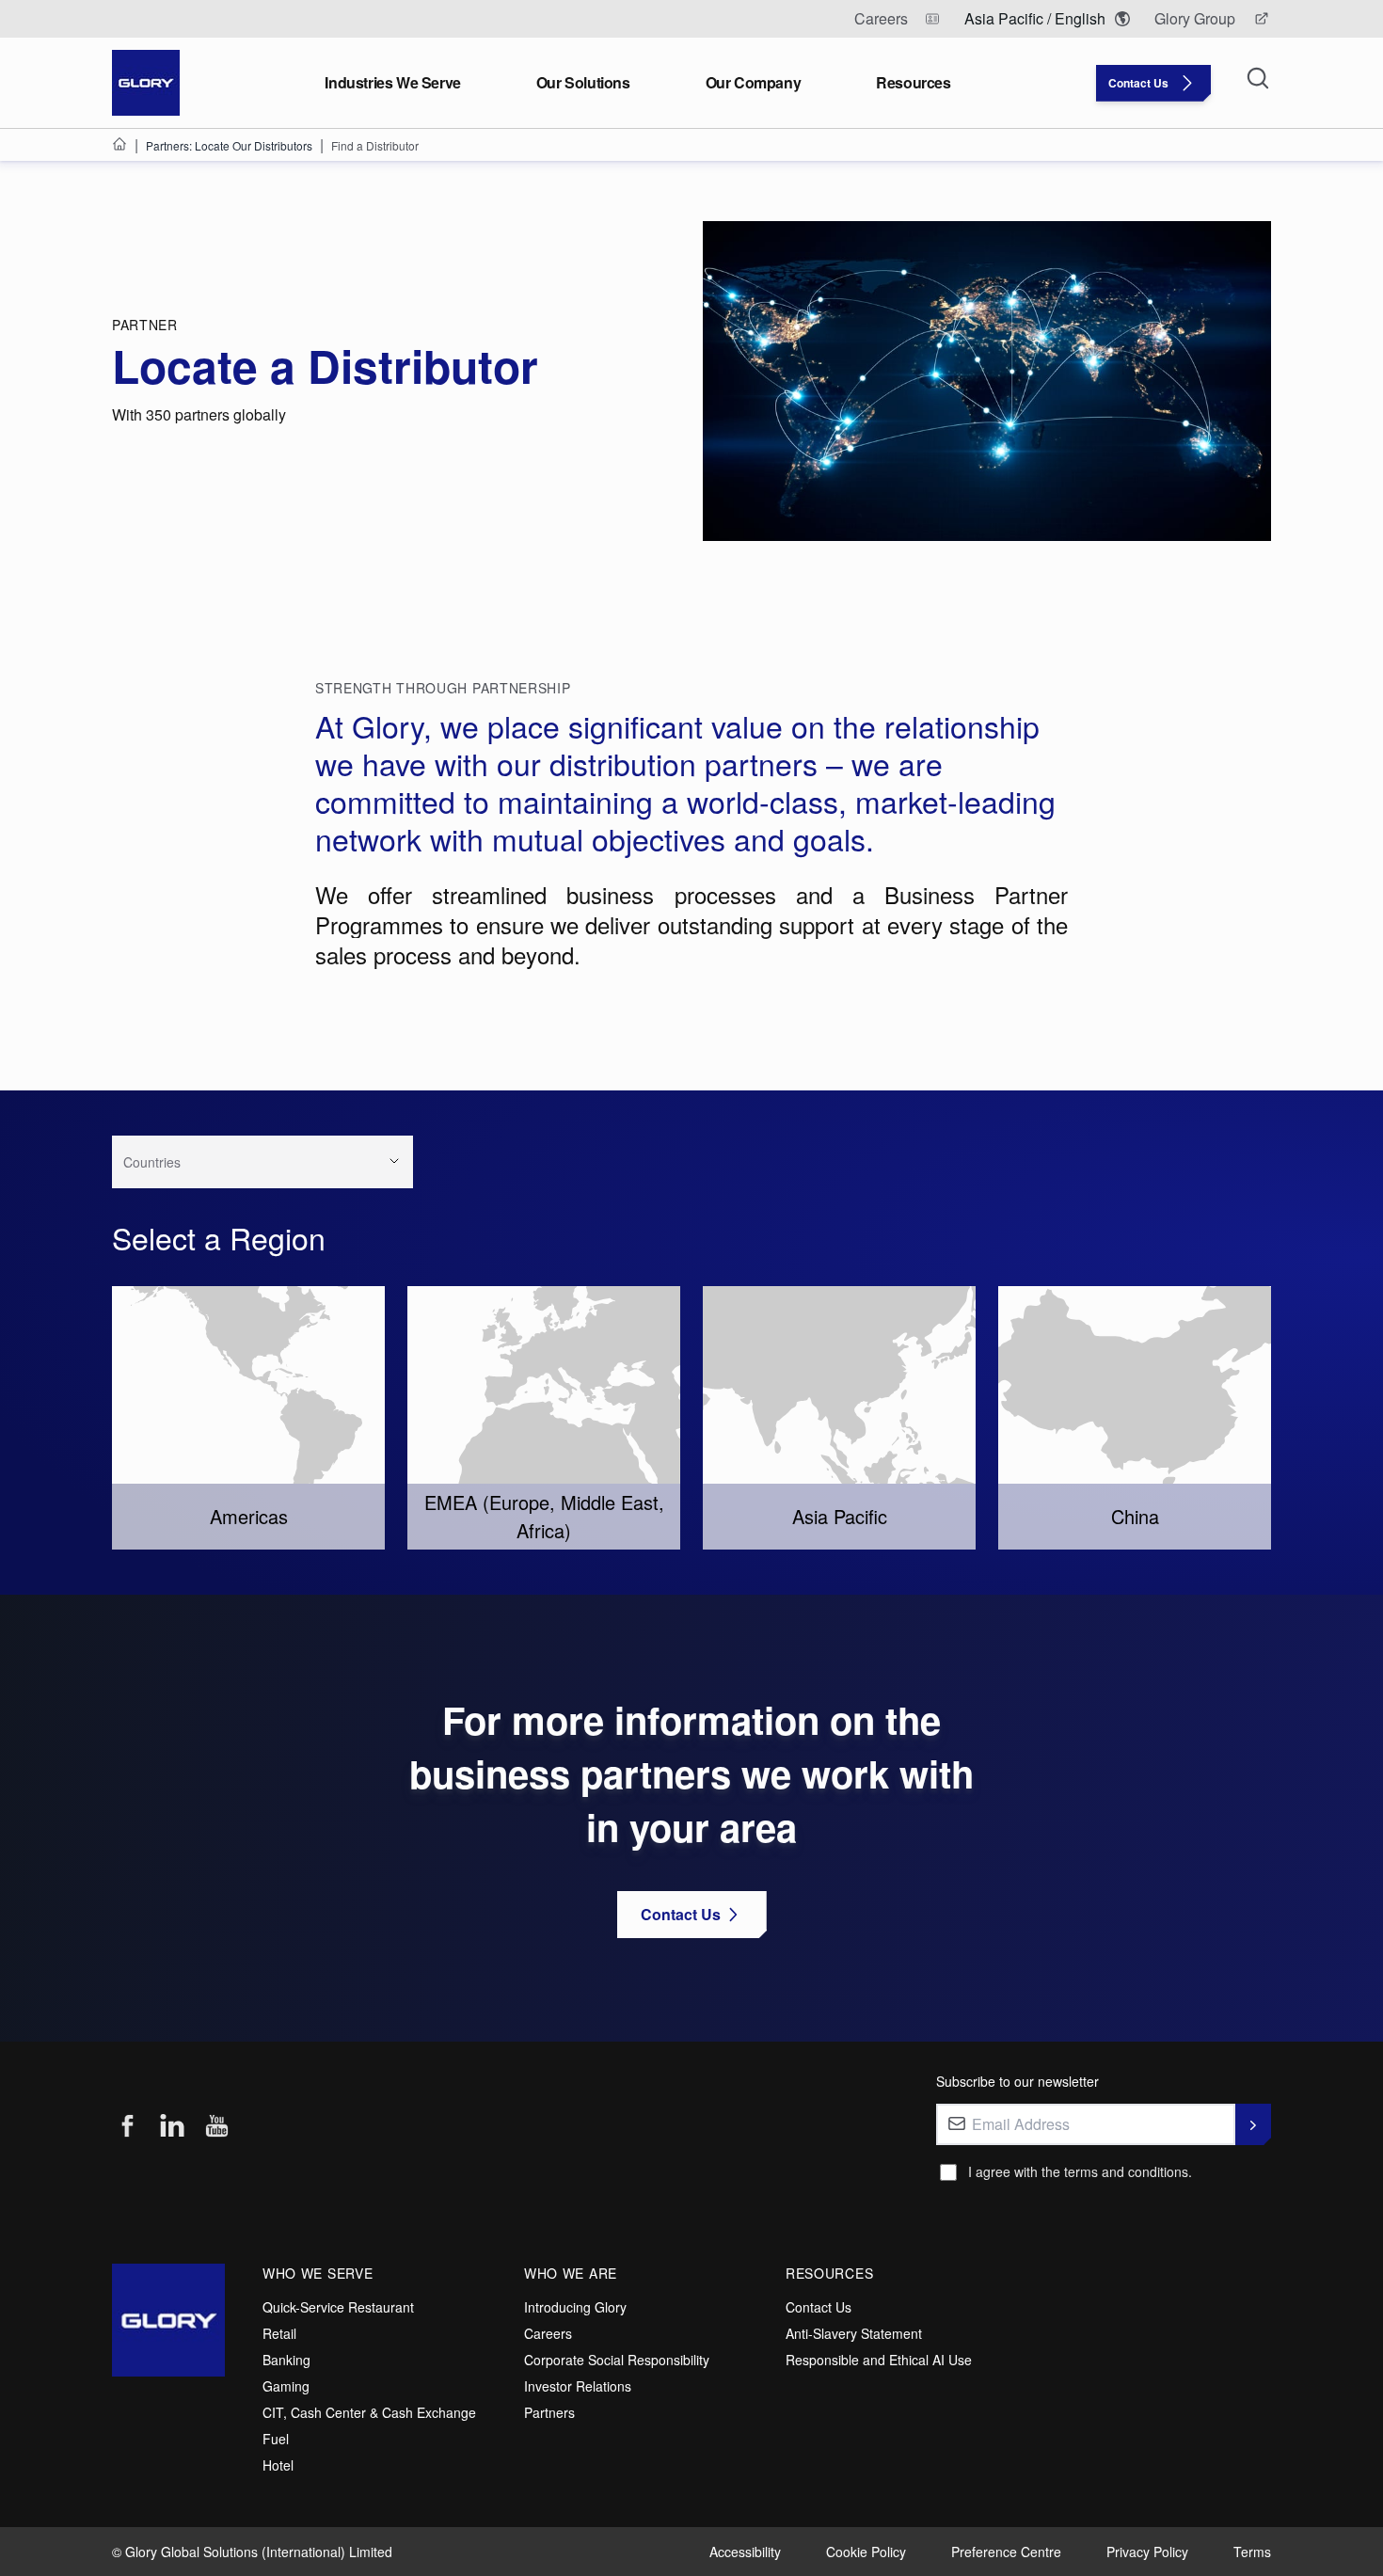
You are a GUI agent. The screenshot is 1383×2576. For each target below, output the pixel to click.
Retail (279, 2333)
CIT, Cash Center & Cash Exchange (369, 2412)
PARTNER (145, 325)
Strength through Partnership (443, 688)
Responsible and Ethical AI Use (879, 2360)
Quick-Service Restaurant (338, 2307)
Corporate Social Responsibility (617, 2360)
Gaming (286, 2386)
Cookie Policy (866, 2552)
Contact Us (819, 2307)
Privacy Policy (1147, 2552)
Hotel (278, 2465)
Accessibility (745, 2552)
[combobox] (236, 1169)
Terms (1252, 2552)
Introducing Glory (575, 2307)
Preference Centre (1006, 2552)
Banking (286, 2360)
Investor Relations (578, 2386)
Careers (548, 2333)
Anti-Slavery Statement (854, 2333)
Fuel (276, 2439)
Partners (549, 2412)
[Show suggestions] (394, 1161)
